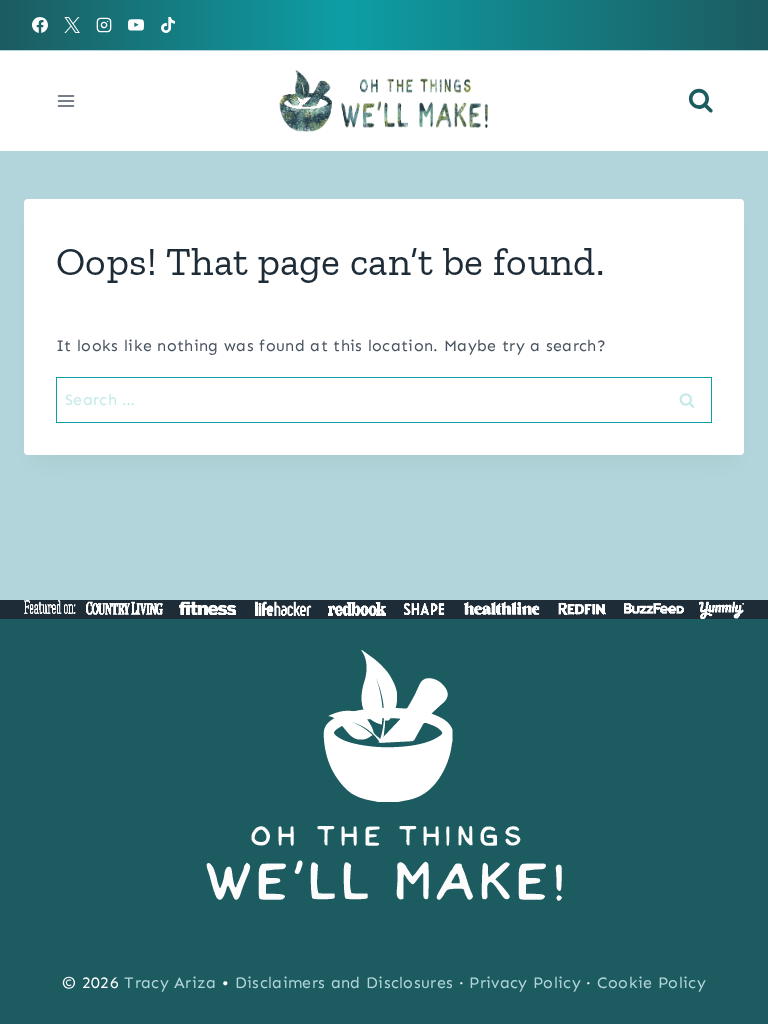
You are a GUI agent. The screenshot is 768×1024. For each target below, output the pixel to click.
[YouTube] (136, 25)
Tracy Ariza (170, 982)
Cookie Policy (651, 982)
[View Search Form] (701, 101)
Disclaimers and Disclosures (344, 982)
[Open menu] (66, 100)
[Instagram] (104, 25)
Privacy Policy (524, 982)
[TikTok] (168, 25)
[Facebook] (40, 25)
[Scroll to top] (721, 947)
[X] (72, 25)
